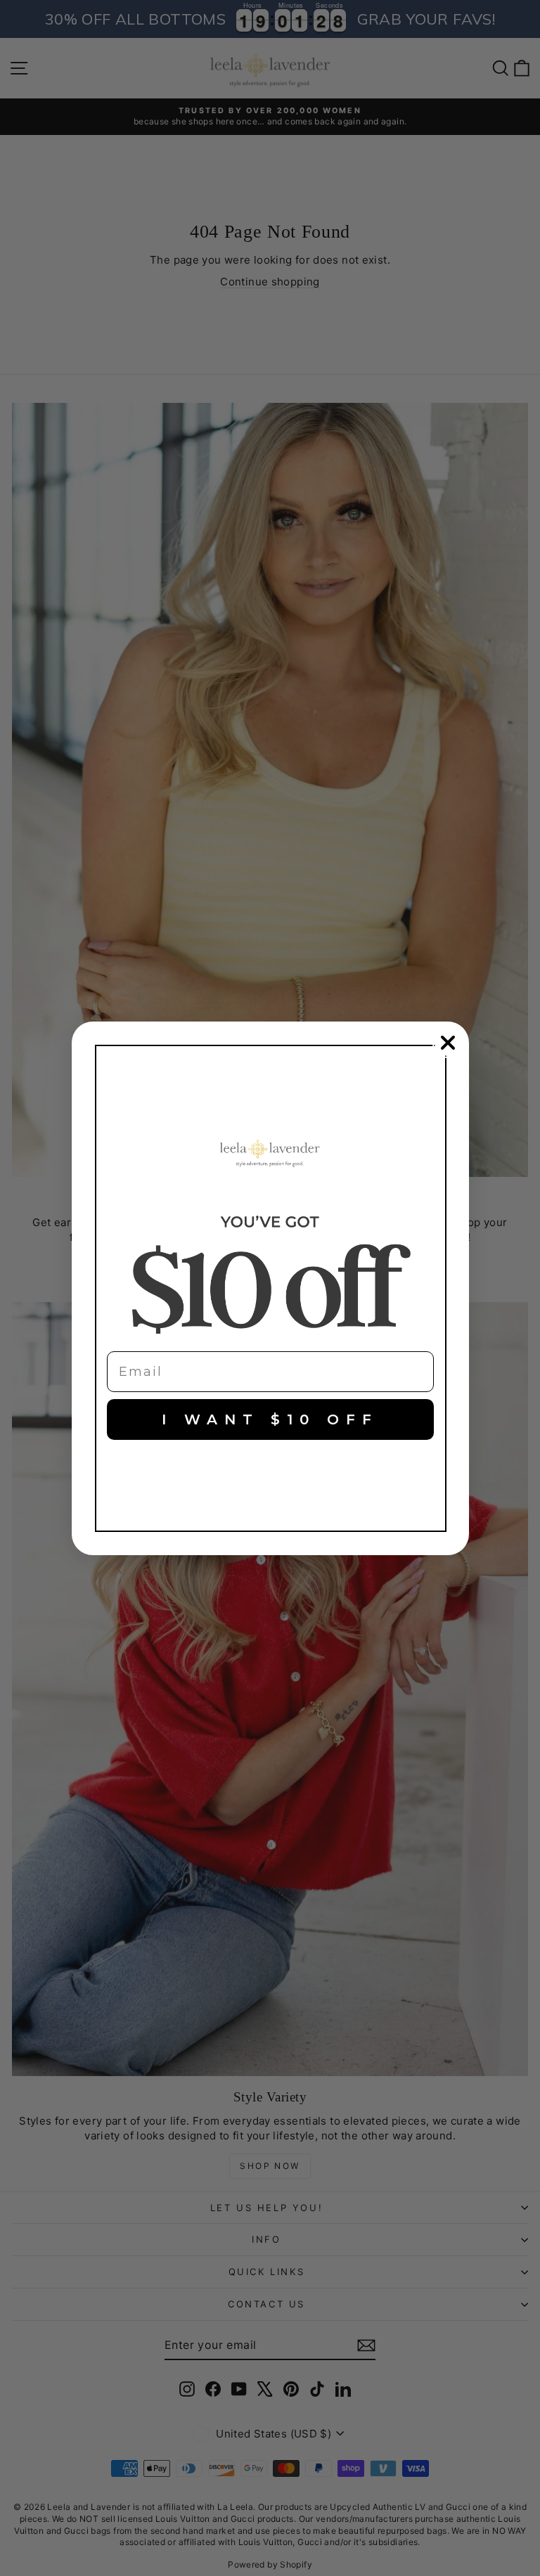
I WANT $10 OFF (270, 1419)
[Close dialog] (448, 1043)
